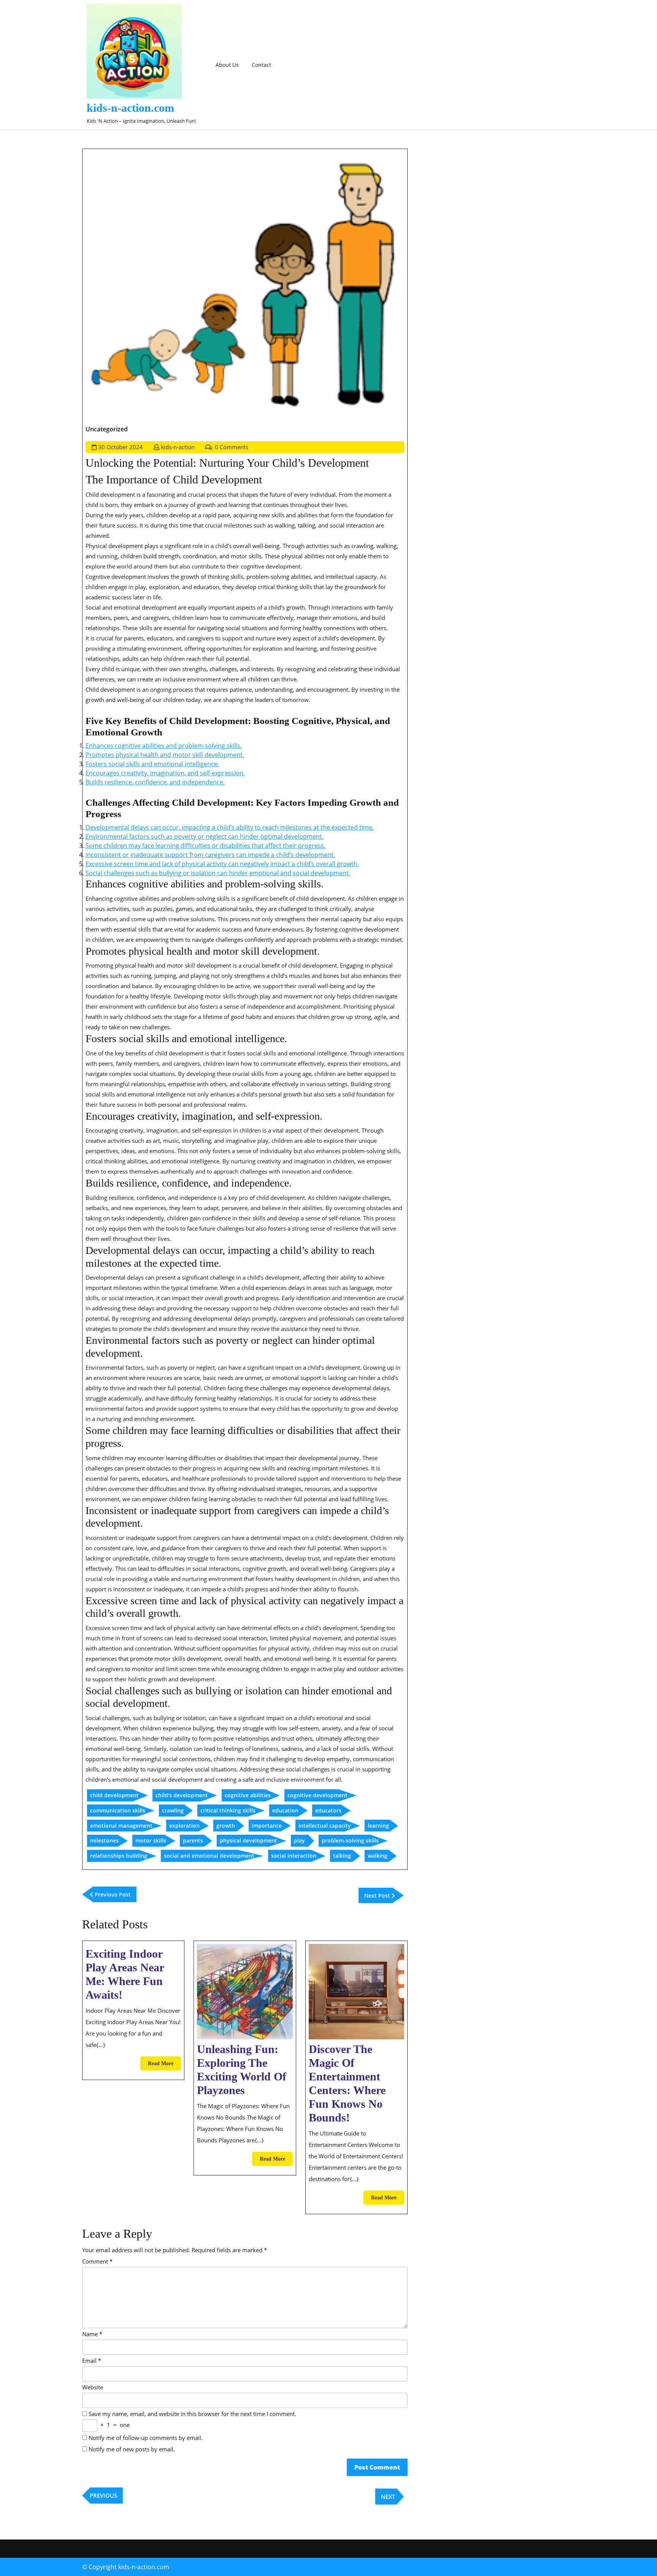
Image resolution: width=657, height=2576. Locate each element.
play (299, 1840)
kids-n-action (178, 447)
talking (342, 1856)
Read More (164, 2065)
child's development (182, 1795)
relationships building (119, 1856)
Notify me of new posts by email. (132, 2449)
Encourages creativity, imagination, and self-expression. (165, 773)
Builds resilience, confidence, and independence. (155, 782)
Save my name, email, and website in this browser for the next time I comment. (192, 2414)
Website (93, 2387)
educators (328, 1810)
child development (114, 1795)
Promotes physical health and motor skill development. (165, 755)
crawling (173, 1810)
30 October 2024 (121, 447)
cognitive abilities (248, 1795)
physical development (248, 1840)
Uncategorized (107, 429)
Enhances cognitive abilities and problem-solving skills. (164, 746)
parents (193, 1840)
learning (378, 1826)
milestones (104, 1840)
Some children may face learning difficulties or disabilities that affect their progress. (206, 846)
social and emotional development (209, 1856)
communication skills (118, 1810)
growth (226, 1826)
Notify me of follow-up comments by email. (146, 2438)
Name (92, 2334)
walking (378, 1856)
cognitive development (317, 1795)
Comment (97, 2261)
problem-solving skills (350, 1840)
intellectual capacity (325, 1826)
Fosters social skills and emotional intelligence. (152, 764)
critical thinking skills (228, 1810)
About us (227, 65)
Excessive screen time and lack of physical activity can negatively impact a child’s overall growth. (222, 864)
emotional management (121, 1826)
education (285, 1810)
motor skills (151, 1840)
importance (267, 1826)
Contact (261, 65)
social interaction (294, 1856)
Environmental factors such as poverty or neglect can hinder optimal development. (205, 836)
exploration (184, 1826)
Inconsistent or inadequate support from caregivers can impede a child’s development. (210, 855)
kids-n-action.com (130, 108)
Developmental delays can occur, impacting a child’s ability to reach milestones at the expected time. (230, 827)
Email (92, 2361)
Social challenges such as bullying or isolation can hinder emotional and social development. (218, 873)
